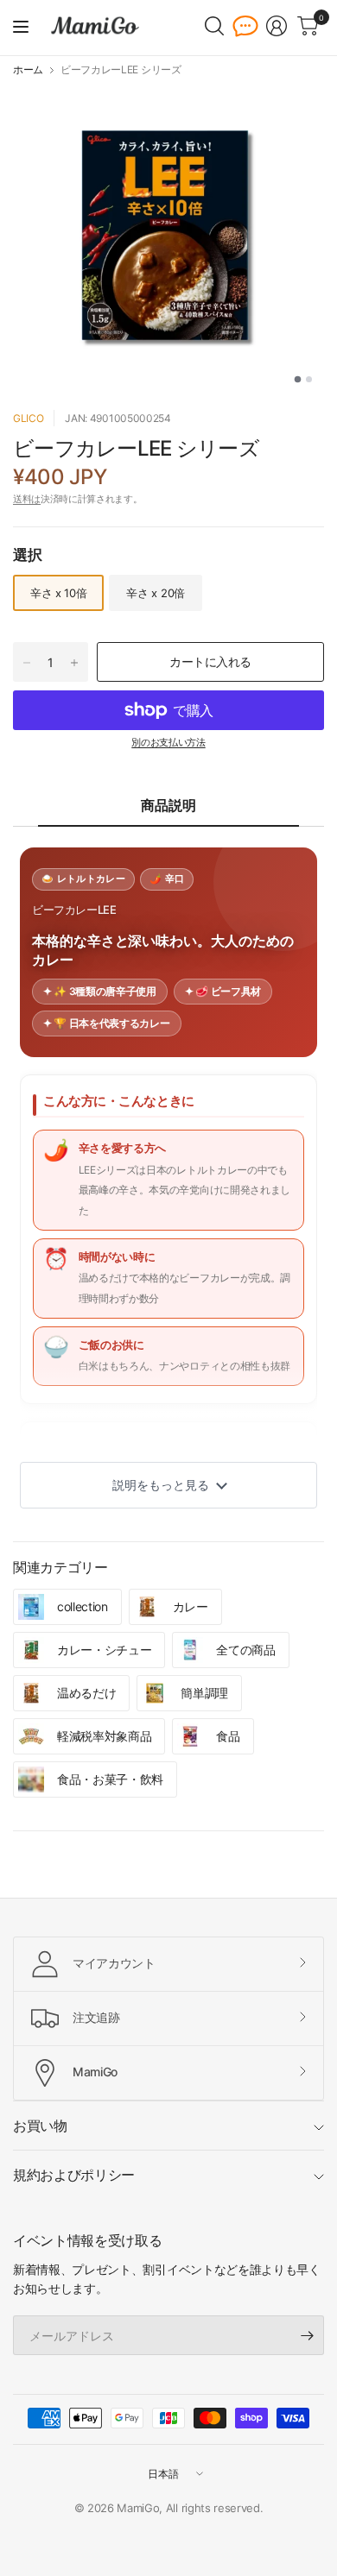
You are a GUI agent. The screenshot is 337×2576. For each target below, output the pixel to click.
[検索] (214, 26)
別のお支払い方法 (168, 742)
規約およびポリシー (74, 2175)
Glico (28, 418)
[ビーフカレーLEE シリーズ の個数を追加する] (74, 663)
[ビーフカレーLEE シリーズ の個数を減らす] (27, 663)
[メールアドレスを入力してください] (307, 2335)
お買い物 (40, 2126)
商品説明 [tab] (168, 805)
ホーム (28, 70)
